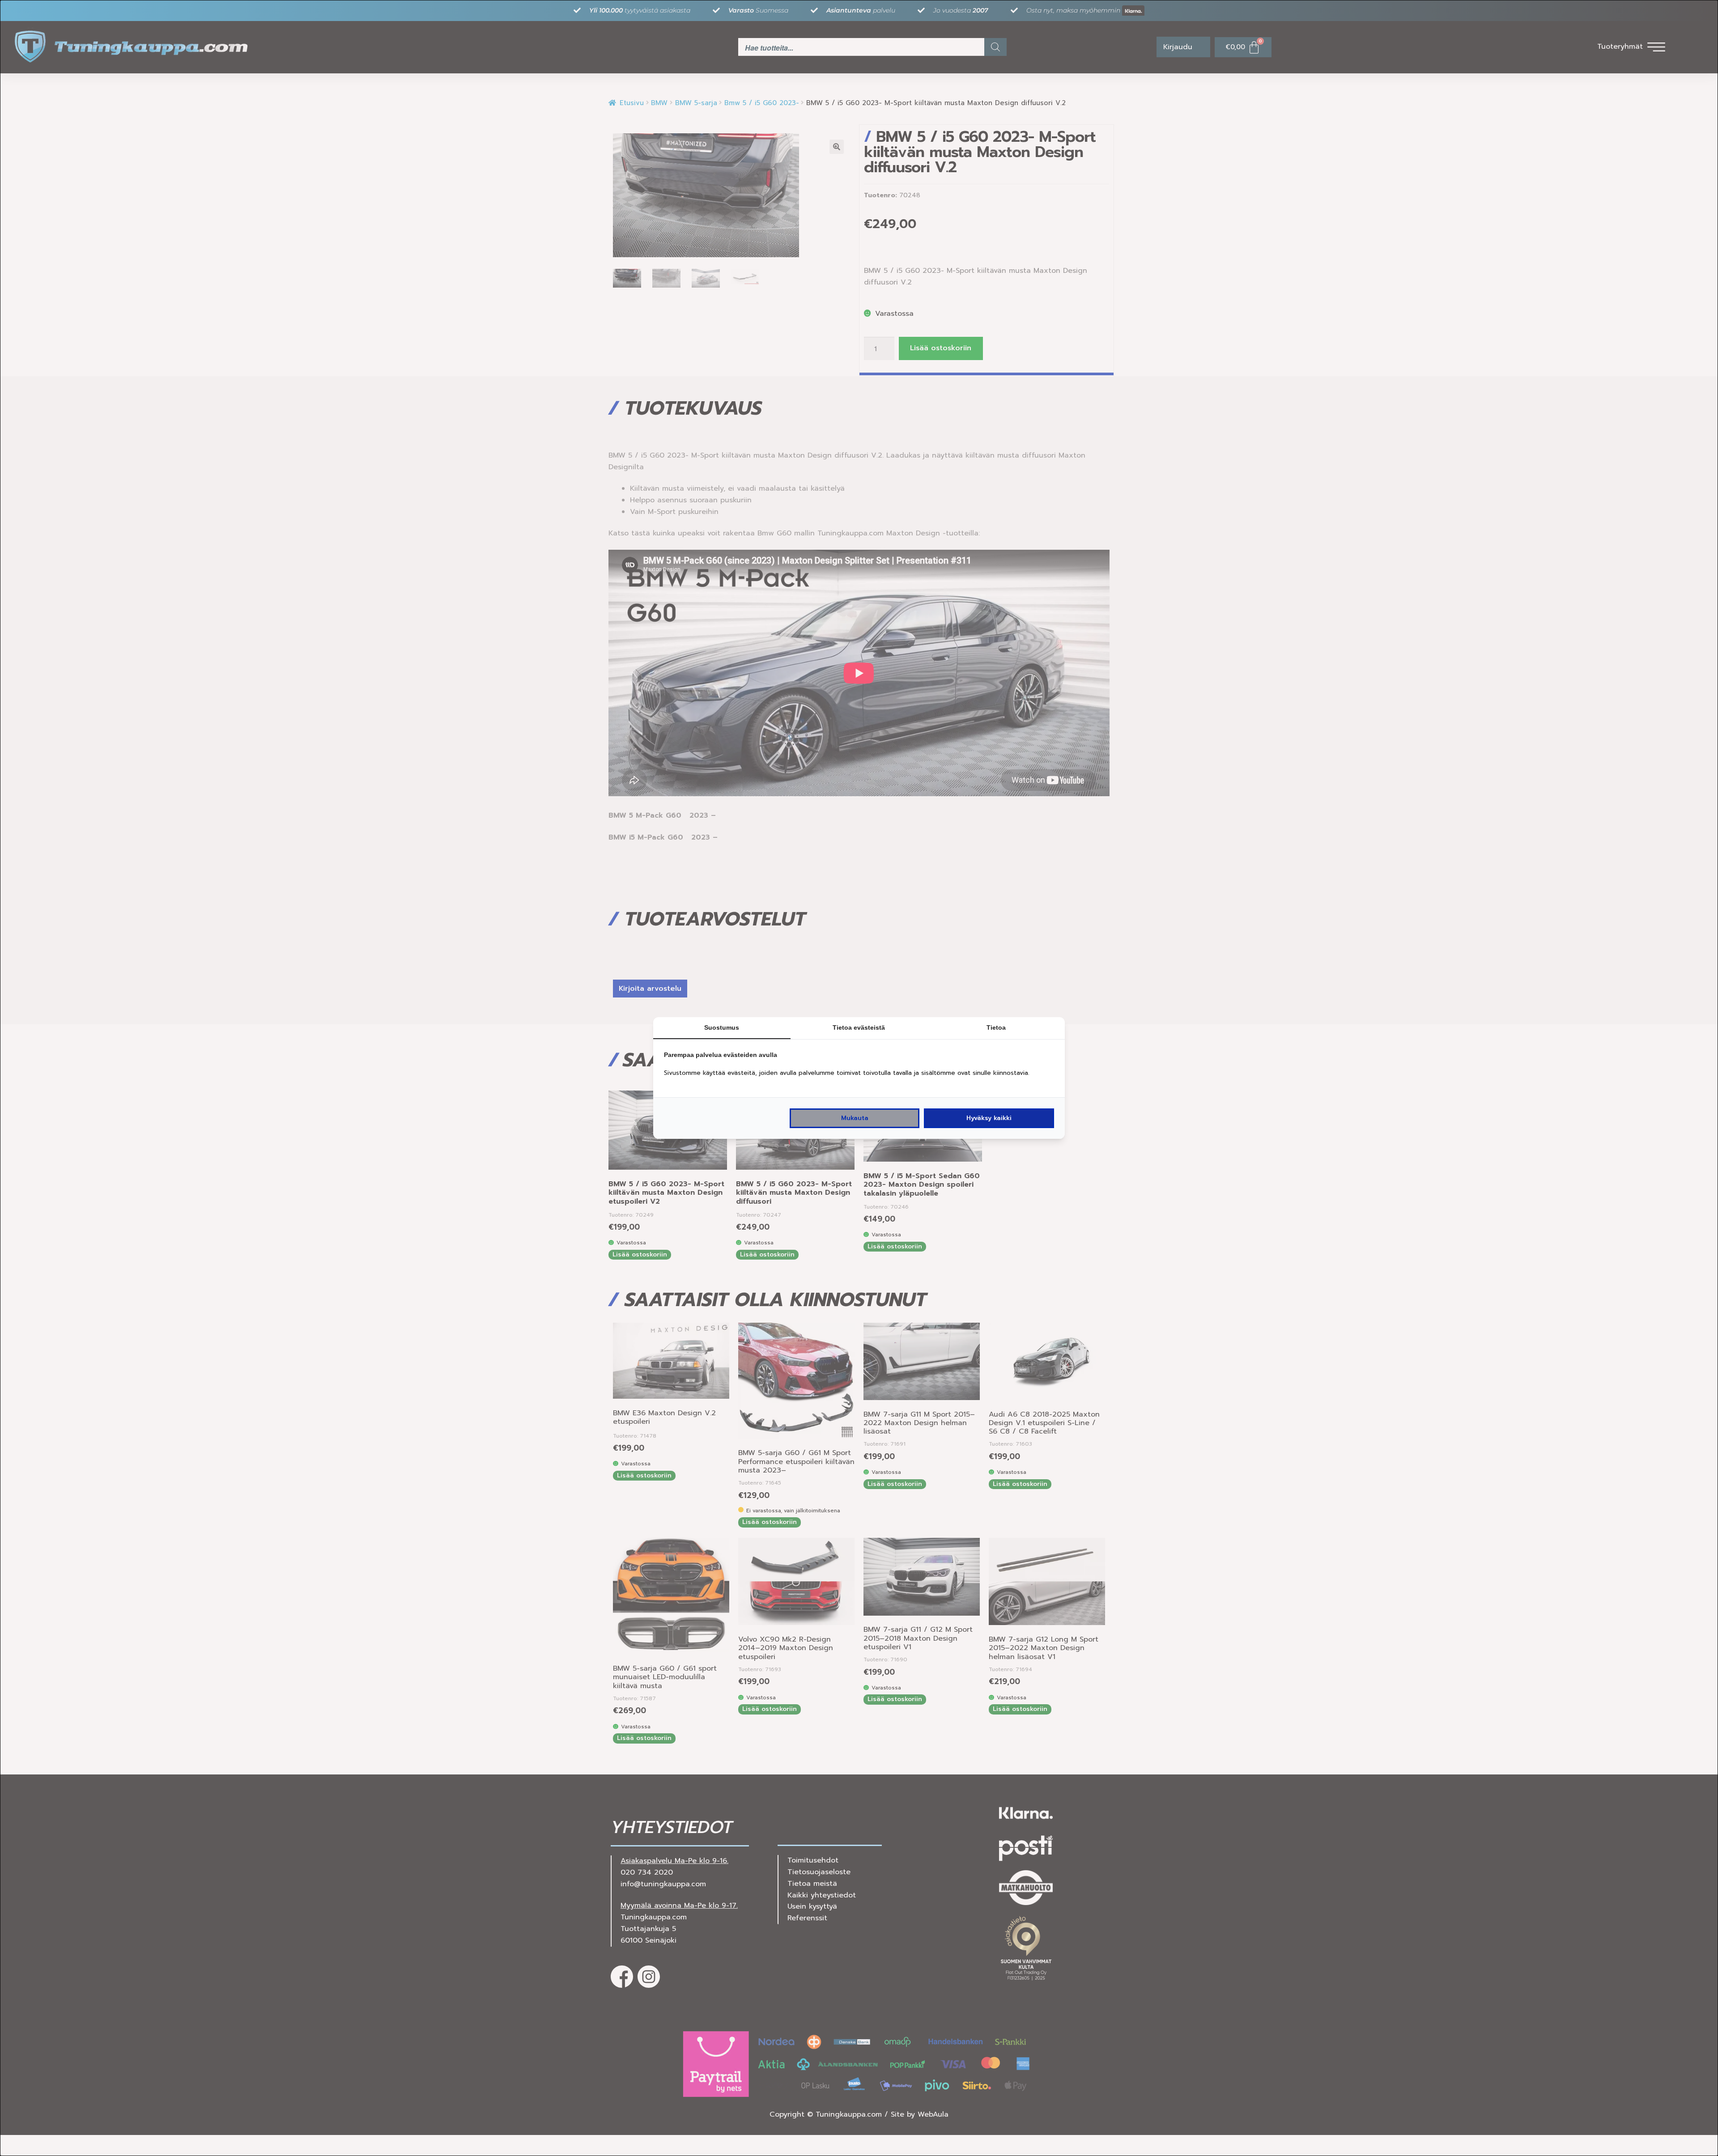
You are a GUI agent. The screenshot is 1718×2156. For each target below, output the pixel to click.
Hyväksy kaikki (989, 1118)
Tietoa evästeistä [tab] (859, 1027)
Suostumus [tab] (722, 1027)
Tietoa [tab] (996, 1027)
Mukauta (855, 1118)
